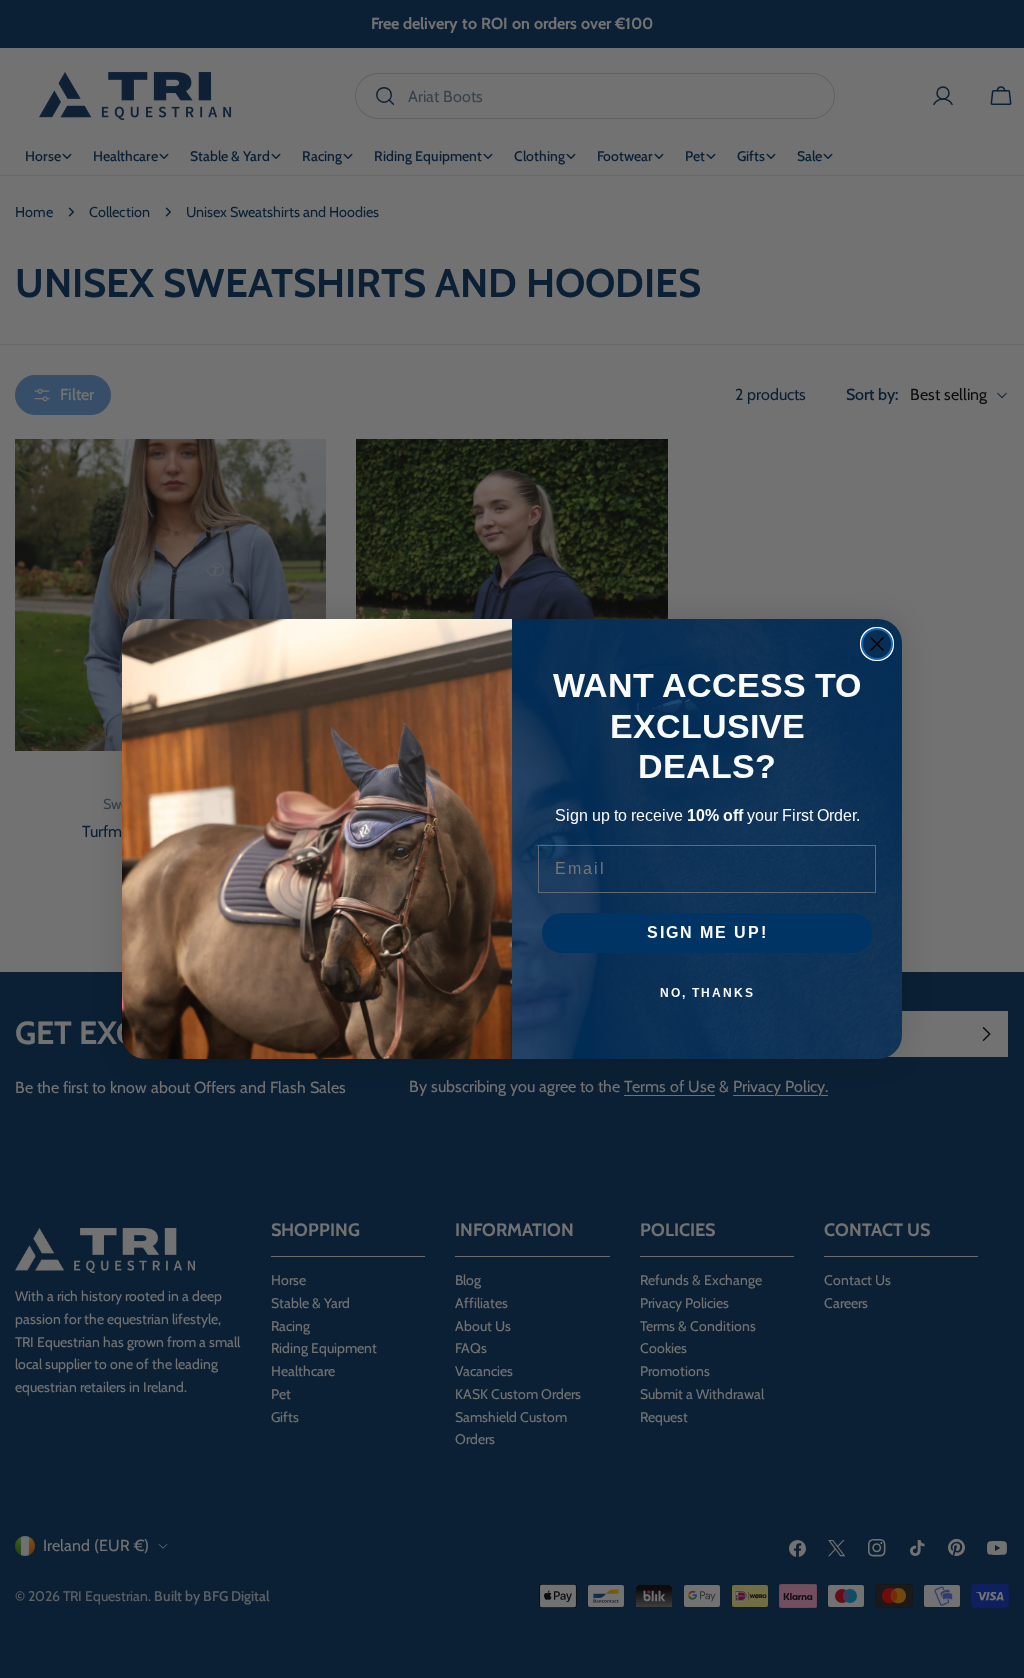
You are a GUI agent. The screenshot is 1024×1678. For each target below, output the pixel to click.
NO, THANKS (707, 993)
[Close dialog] (877, 644)
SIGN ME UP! (707, 932)
